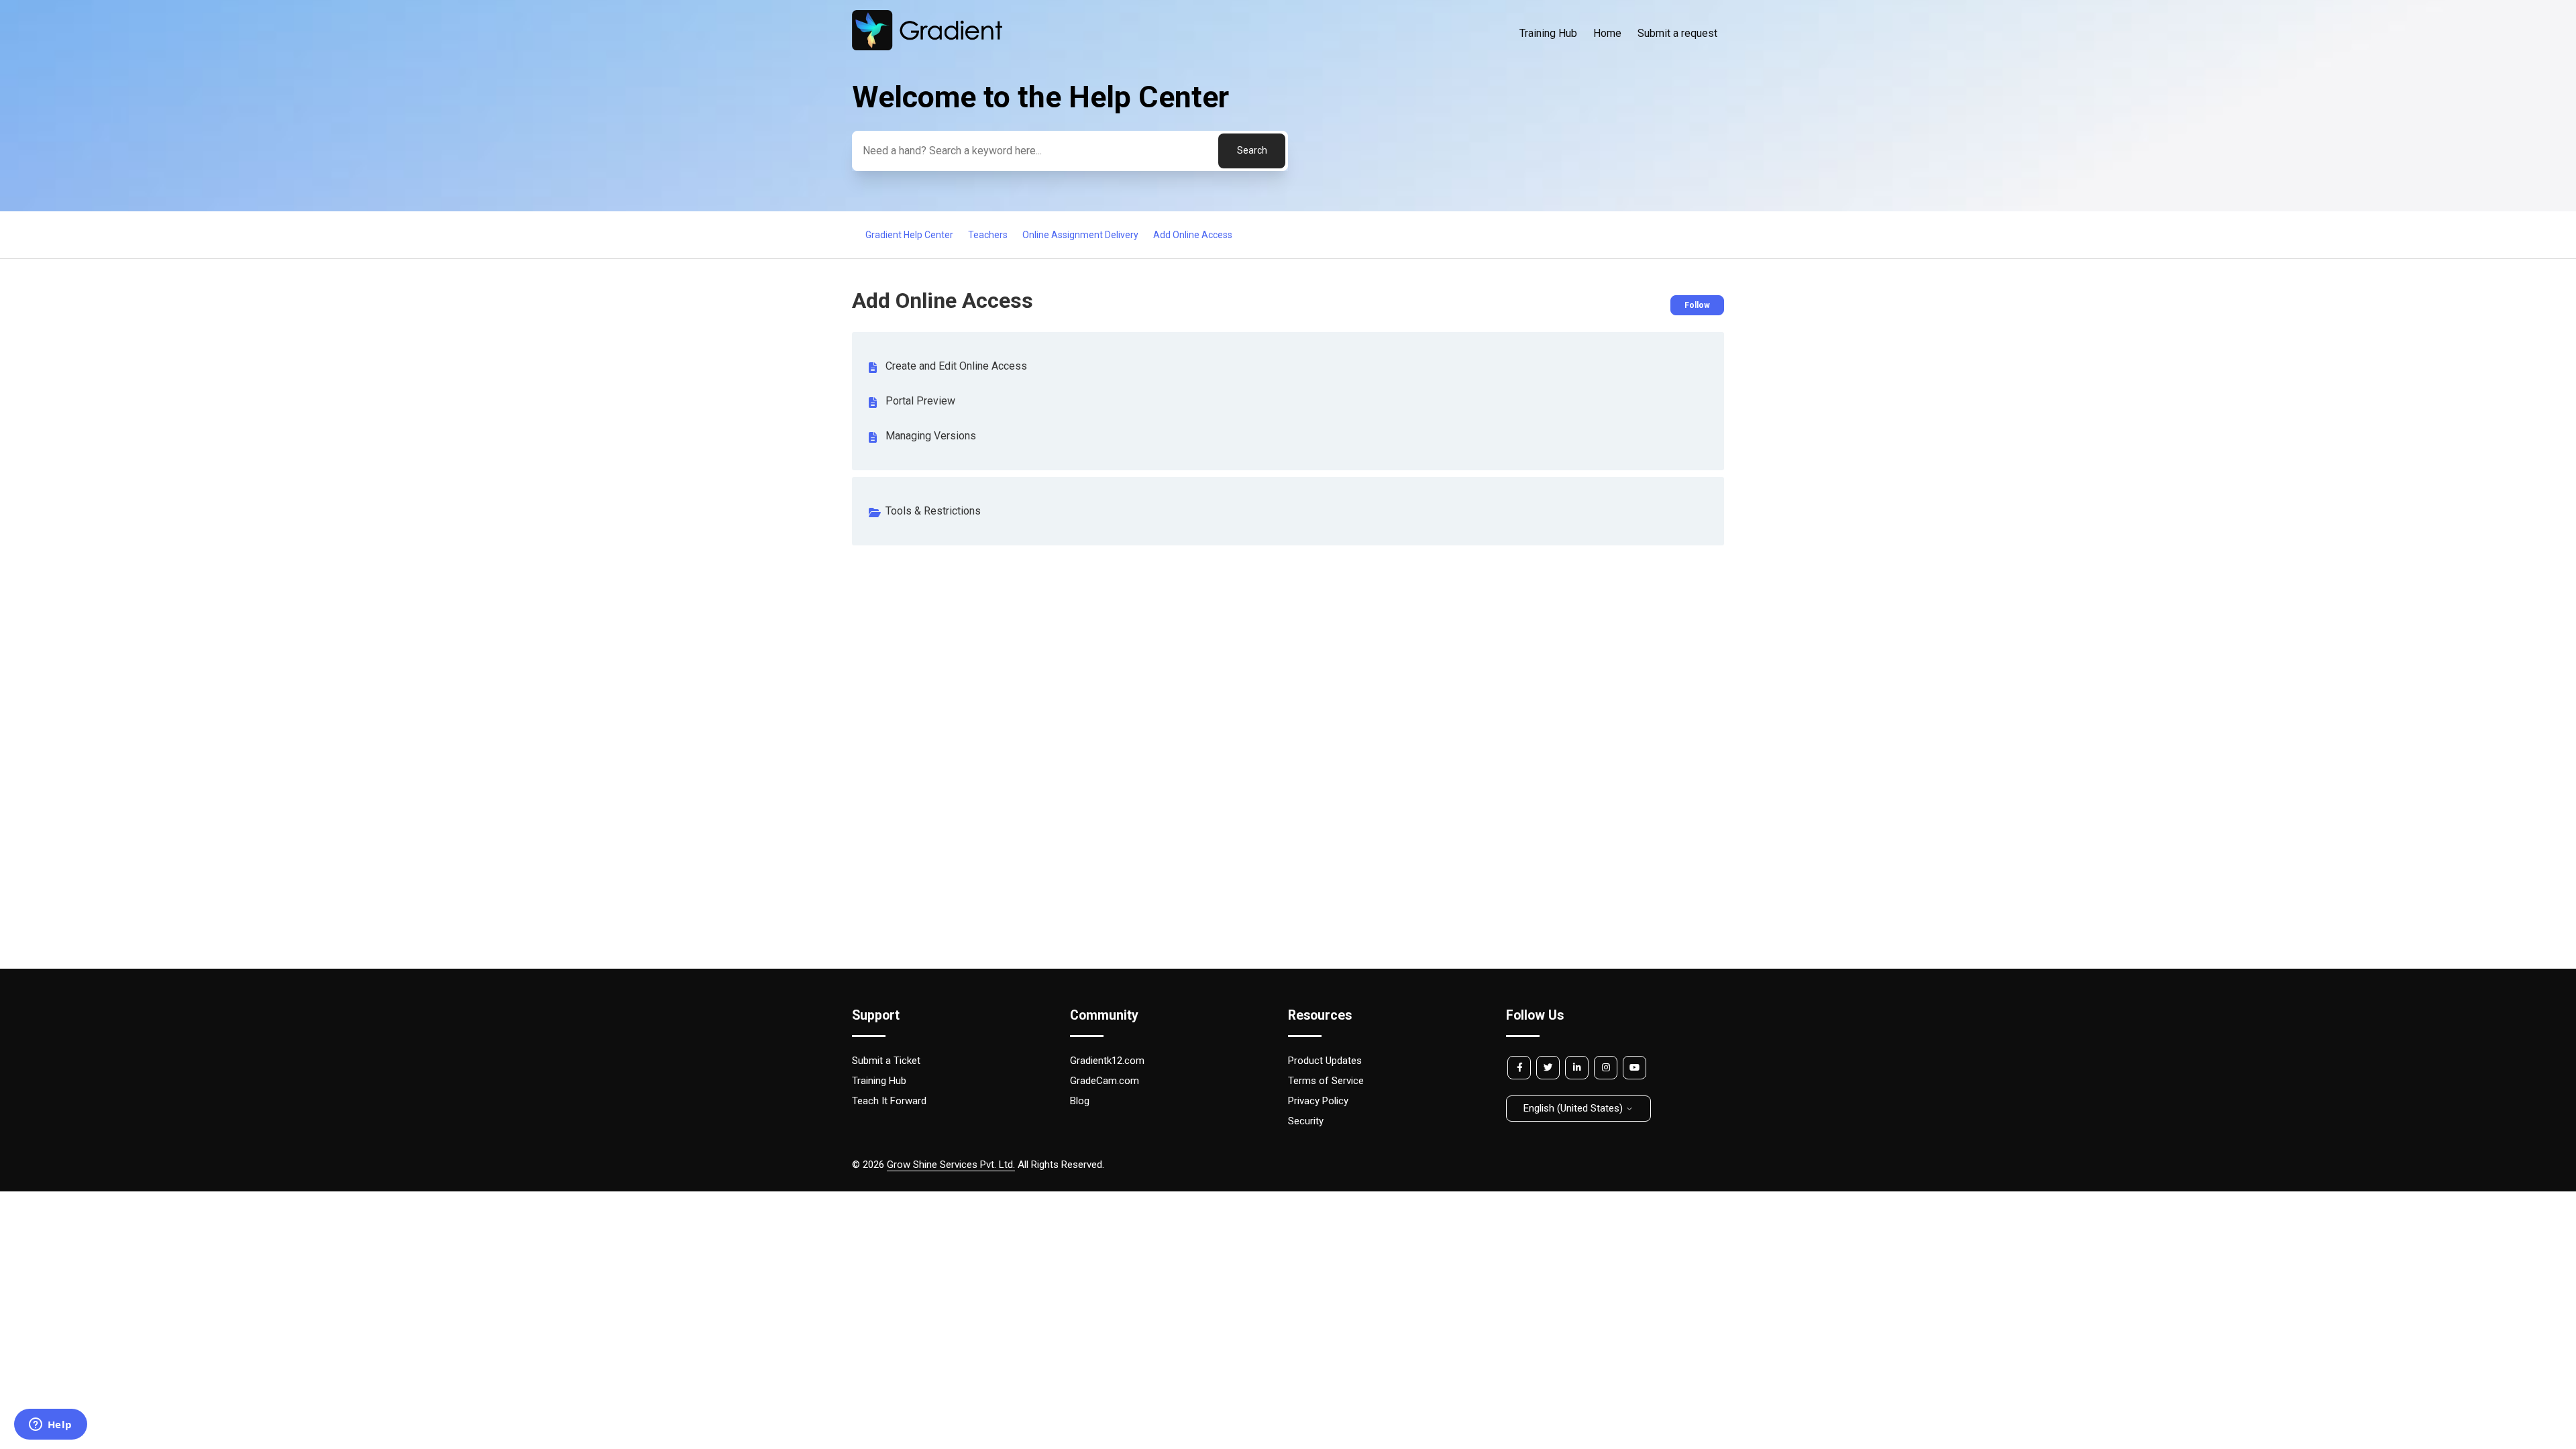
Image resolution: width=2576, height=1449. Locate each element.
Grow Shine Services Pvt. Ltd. (951, 1165)
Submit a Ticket (886, 1061)
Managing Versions (931, 436)
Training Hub (1548, 33)
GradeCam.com (1105, 1081)
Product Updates (1325, 1061)
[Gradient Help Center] (927, 47)
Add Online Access (1193, 235)
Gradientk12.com (1107, 1061)
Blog (1080, 1101)
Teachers (988, 235)
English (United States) (1574, 1108)
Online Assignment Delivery (1080, 235)
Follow (1697, 305)
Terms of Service (1326, 1081)
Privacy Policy (1318, 1101)
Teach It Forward (889, 1101)
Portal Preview (920, 401)
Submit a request (1677, 33)
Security (1306, 1121)
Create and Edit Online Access (956, 366)
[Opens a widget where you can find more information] (50, 1426)
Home (1607, 33)
